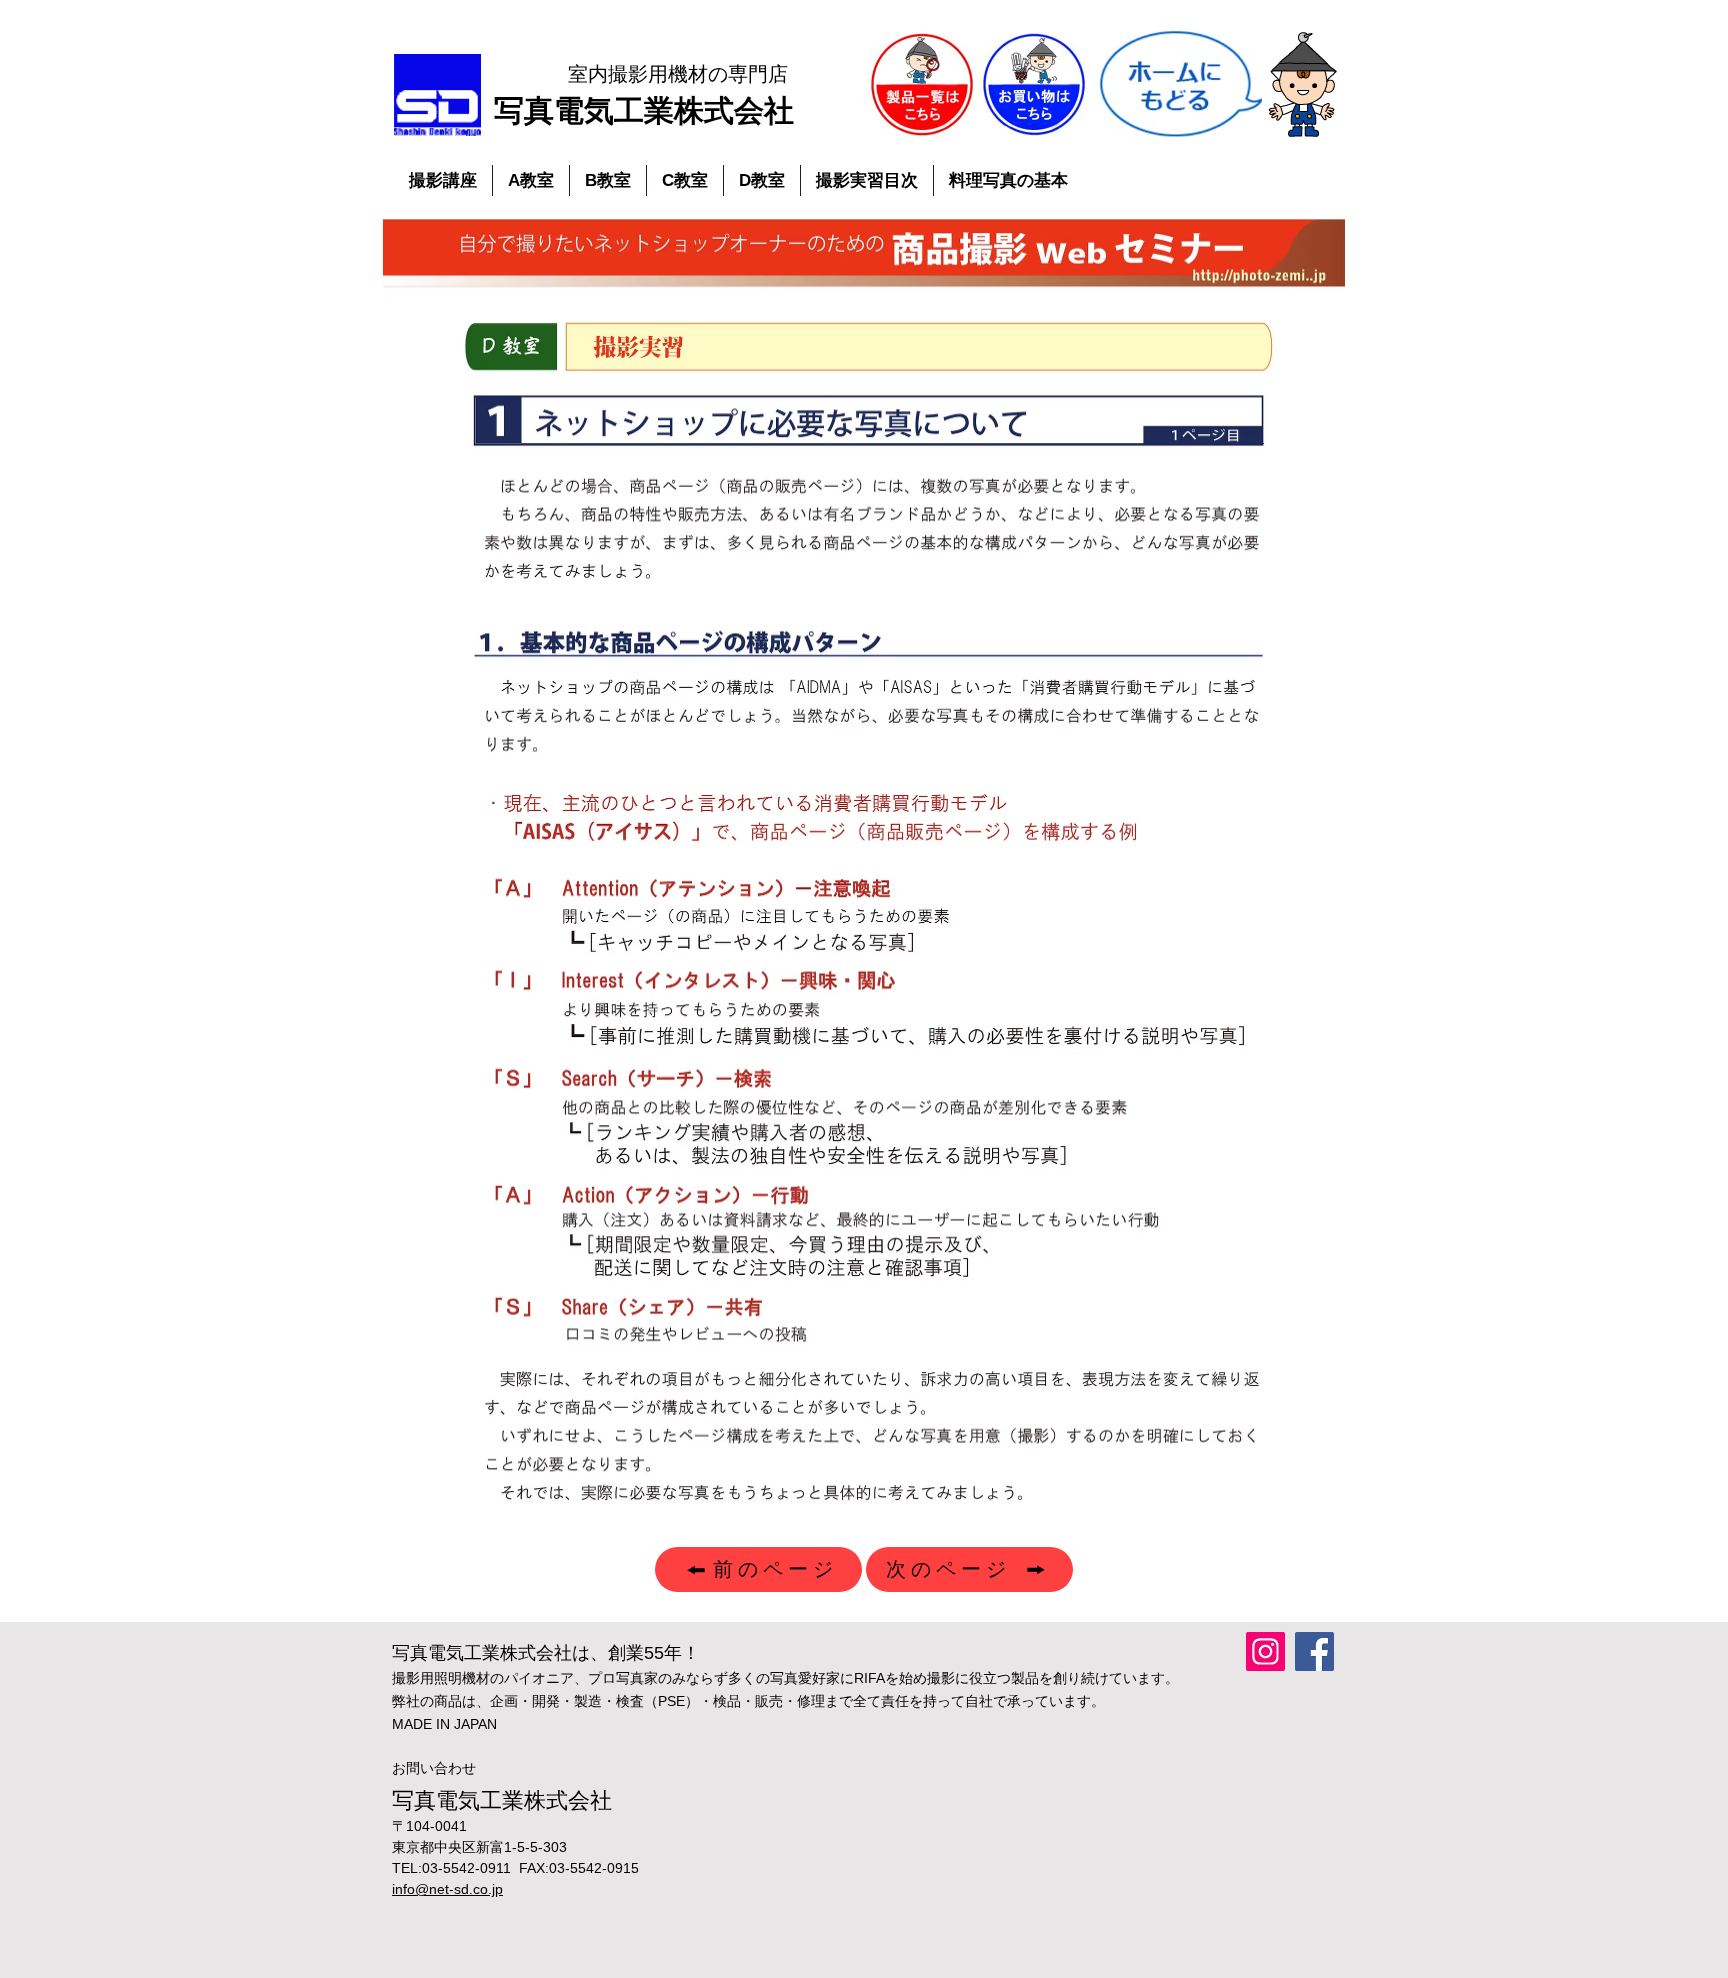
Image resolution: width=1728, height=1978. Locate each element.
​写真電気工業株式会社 (644, 110)
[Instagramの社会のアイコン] (1265, 1651)
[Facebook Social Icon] (1314, 1651)
